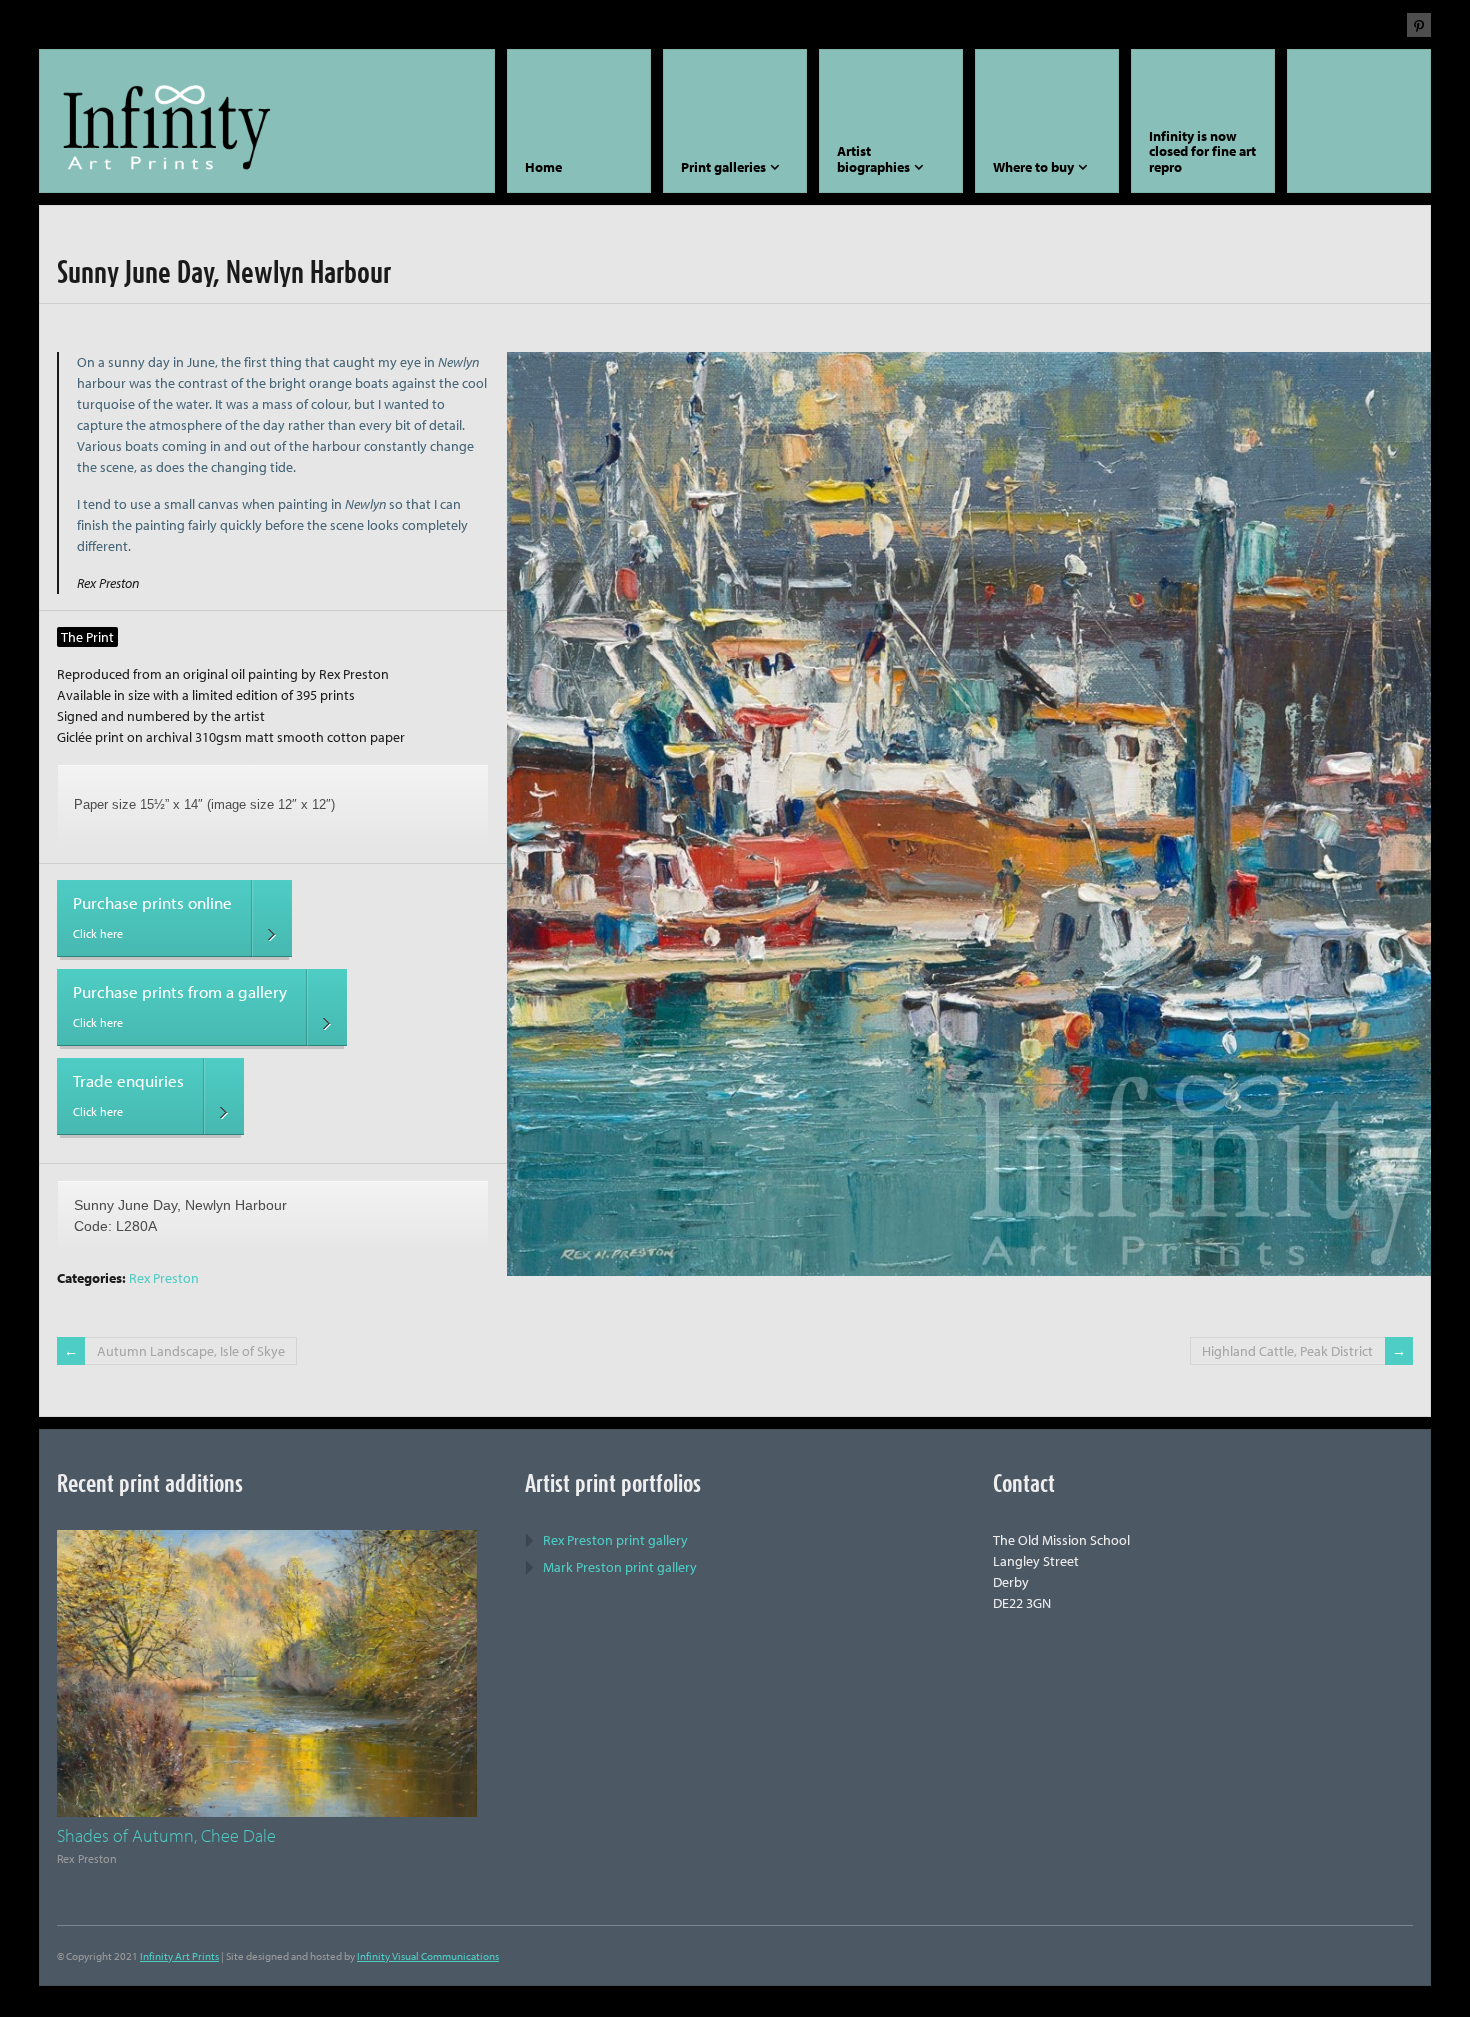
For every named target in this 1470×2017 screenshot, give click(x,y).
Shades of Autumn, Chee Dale (166, 1835)
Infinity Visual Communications (428, 1956)
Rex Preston (164, 1278)
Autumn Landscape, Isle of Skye (191, 1351)
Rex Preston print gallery (615, 1540)
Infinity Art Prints (179, 1956)
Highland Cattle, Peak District (1287, 1351)
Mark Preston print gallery (620, 1567)
